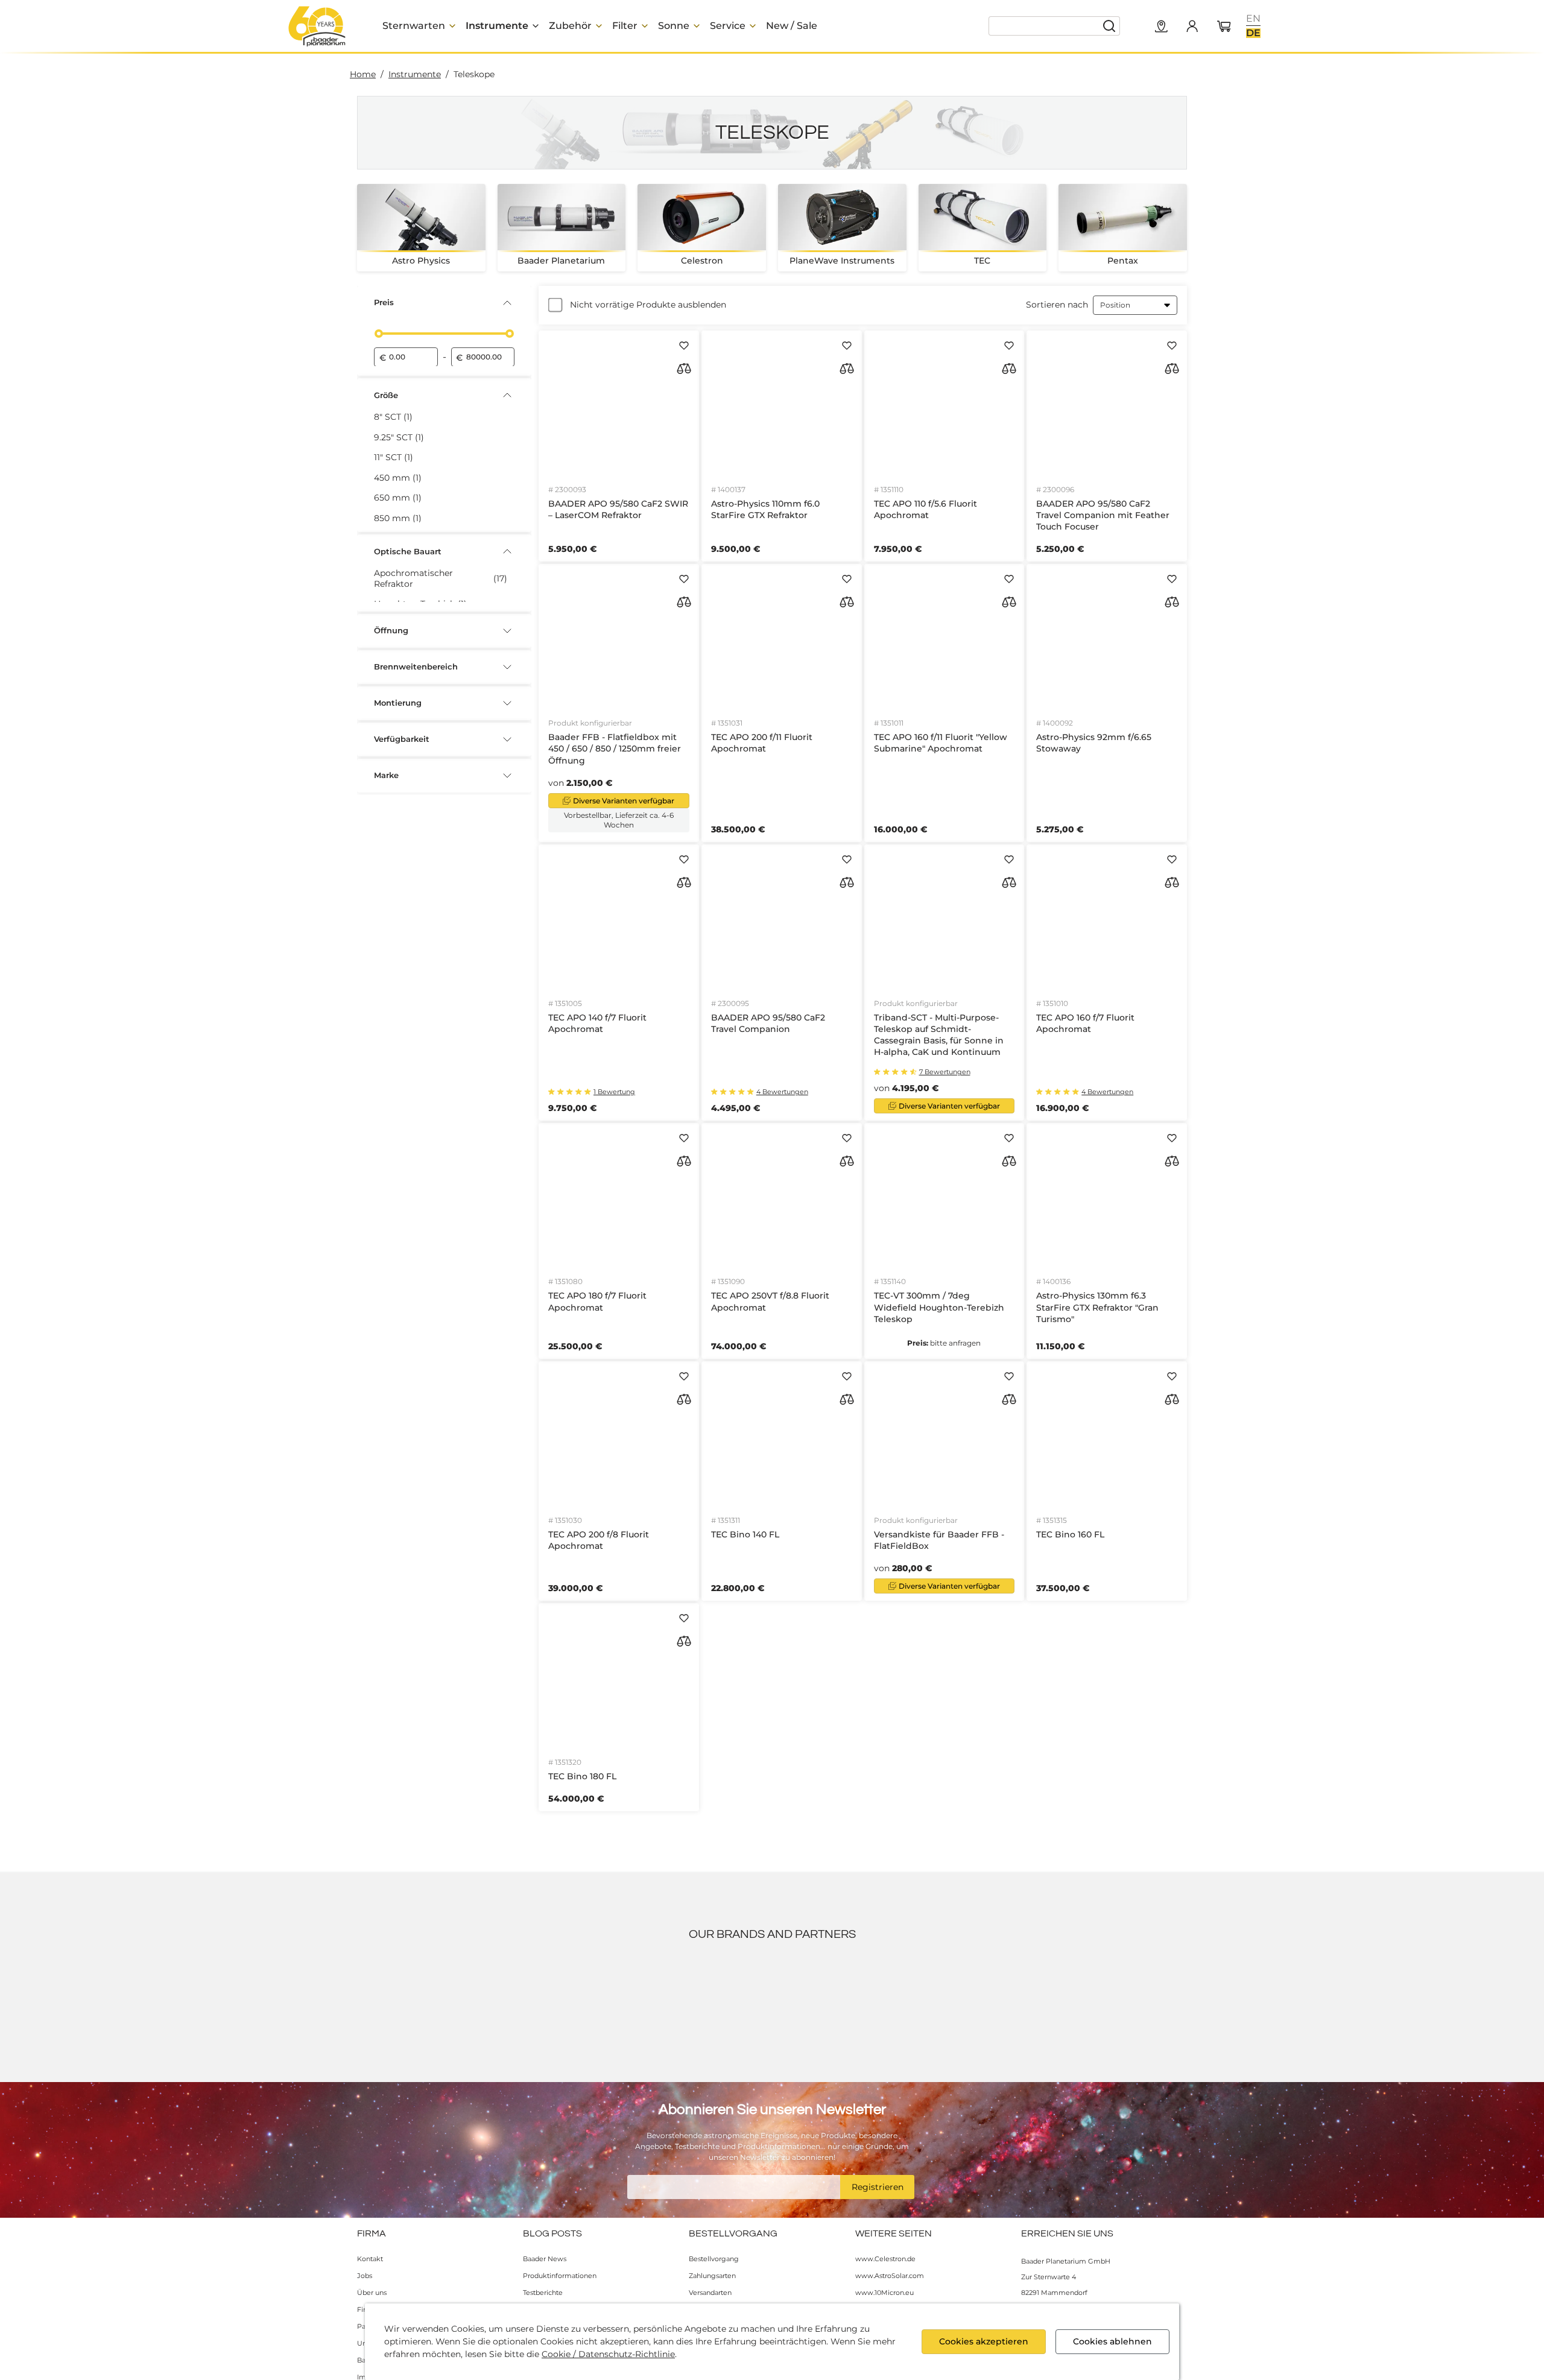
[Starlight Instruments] (968, 1999)
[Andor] (445, 1999)
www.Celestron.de (885, 2259)
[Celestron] (1099, 1999)
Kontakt (370, 2259)
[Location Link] (1162, 27)
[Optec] (641, 1999)
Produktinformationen (560, 2276)
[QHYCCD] (707, 1999)
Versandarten (710, 2293)
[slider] (379, 334)
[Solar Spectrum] (576, 1999)
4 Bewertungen (782, 1092)
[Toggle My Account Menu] (1192, 26)
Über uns (372, 2293)
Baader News (545, 2259)
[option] (1253, 19)
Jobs (365, 2276)
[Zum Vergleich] (684, 369)
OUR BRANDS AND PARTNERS (772, 1934)
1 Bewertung (614, 1092)
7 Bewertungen (945, 1072)
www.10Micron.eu (884, 2293)
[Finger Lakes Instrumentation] (903, 1999)
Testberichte (543, 2293)
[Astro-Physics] (1165, 1999)
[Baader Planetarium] (317, 26)
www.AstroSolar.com (890, 2276)
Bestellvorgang (714, 2259)
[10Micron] (379, 1999)
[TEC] (837, 1999)
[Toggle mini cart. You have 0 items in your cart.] (1224, 27)
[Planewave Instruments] (1034, 1999)
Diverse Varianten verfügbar (624, 801)
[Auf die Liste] (684, 346)
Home (363, 74)
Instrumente (415, 74)
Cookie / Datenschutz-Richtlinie (608, 2354)
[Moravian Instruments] (510, 1999)
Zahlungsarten (712, 2276)
